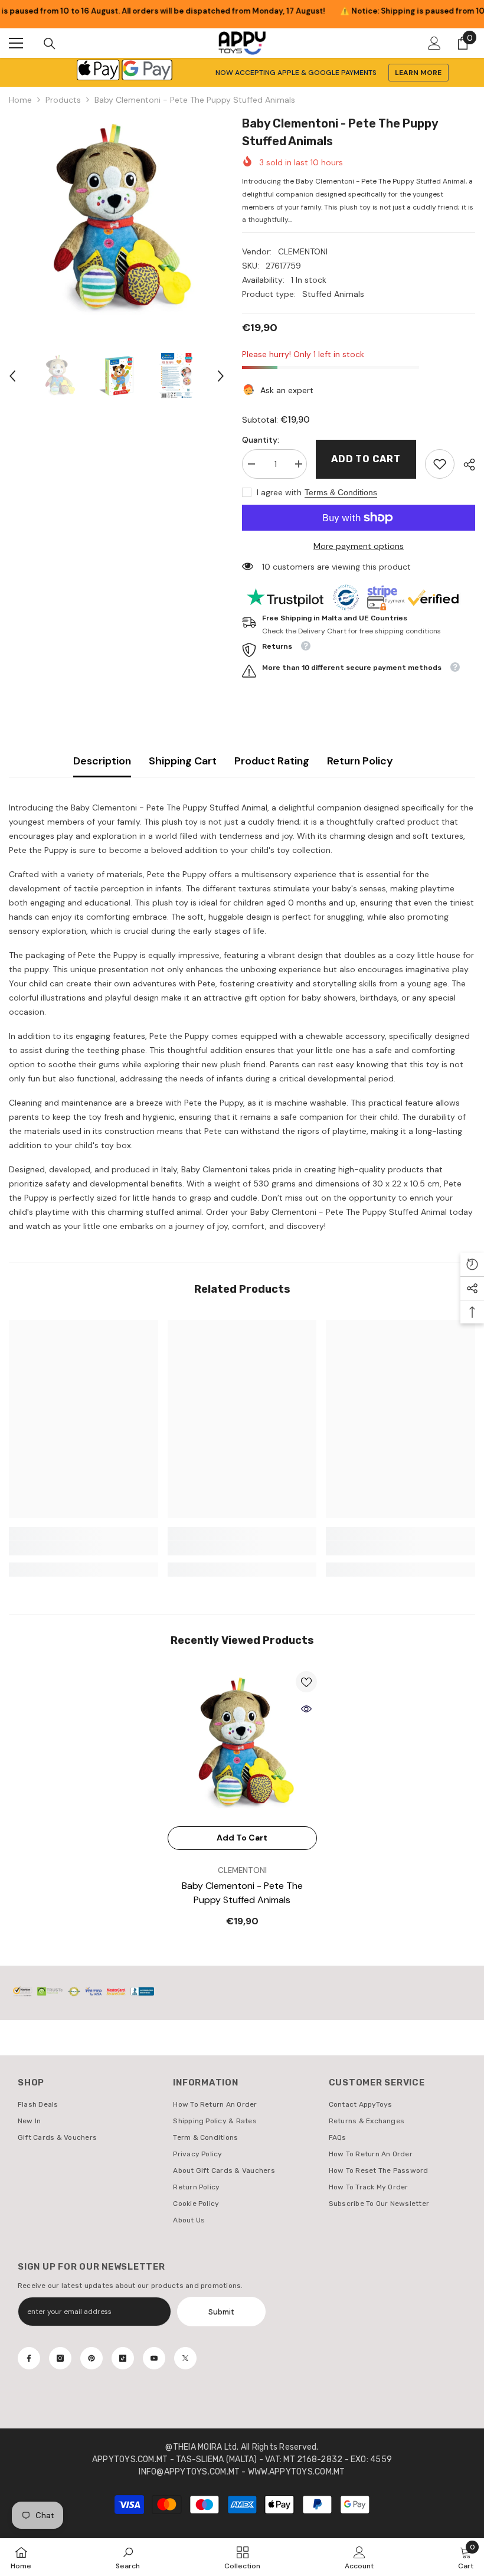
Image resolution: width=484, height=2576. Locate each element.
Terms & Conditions (341, 492)
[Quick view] (306, 1709)
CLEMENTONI (303, 251)
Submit (221, 2312)
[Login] (434, 43)
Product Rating (272, 761)
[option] (117, 222)
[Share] (465, 465)
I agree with (279, 492)
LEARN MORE (418, 73)
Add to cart (366, 459)
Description (102, 761)
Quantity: (261, 440)
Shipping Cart (183, 761)
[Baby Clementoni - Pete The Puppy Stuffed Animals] (242, 1746)
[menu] (16, 43)
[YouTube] (154, 2358)
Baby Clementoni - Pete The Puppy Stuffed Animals (242, 1893)
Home (20, 100)
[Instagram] (60, 2358)
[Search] (50, 44)
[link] (440, 464)
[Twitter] (185, 2358)
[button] (12, 376)
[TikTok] (123, 2358)
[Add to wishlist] (306, 1682)
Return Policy (360, 761)
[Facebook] (29, 2358)
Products (63, 100)
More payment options (359, 546)
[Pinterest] (91, 2358)
